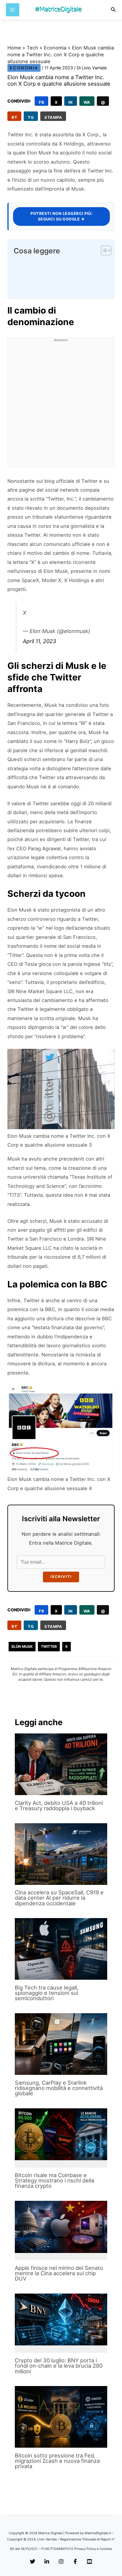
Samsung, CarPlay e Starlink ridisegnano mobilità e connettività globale (59, 2088)
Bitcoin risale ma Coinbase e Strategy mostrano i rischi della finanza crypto (54, 2180)
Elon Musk (22, 1646)
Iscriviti (61, 1577)
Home (14, 48)
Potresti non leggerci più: (61, 216)
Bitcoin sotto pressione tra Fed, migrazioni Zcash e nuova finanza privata (57, 2461)
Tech (32, 48)
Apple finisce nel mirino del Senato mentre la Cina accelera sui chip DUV (59, 2273)
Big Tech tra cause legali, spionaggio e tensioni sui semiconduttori (47, 1993)
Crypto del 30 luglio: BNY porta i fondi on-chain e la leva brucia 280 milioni (59, 2366)
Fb (41, 102)
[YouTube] (89, 2562)
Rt (14, 117)
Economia (55, 48)
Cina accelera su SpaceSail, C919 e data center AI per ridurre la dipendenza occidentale (59, 1898)
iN (71, 102)
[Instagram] (61, 2562)
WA (87, 102)
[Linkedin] (47, 2562)
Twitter (49, 1646)
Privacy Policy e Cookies (93, 2549)
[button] (113, 10)
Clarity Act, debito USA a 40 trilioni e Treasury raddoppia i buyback (59, 1805)
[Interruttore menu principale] (13, 10)
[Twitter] (33, 2562)
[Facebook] (75, 2562)
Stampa (53, 117)
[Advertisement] (61, 406)
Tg (31, 117)
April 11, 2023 (39, 641)
